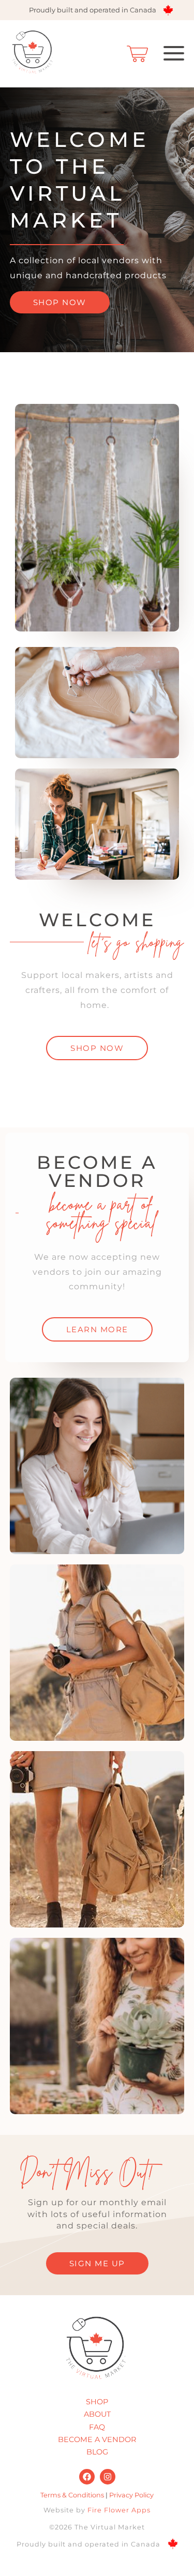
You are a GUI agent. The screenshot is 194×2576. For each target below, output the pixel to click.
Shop (97, 2402)
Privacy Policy (131, 2495)
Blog (97, 2452)
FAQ (97, 2427)
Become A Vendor (97, 2439)
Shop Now (60, 302)
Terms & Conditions (72, 2495)
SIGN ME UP (97, 2263)
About (97, 2414)
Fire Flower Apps (119, 2510)
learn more (97, 1329)
